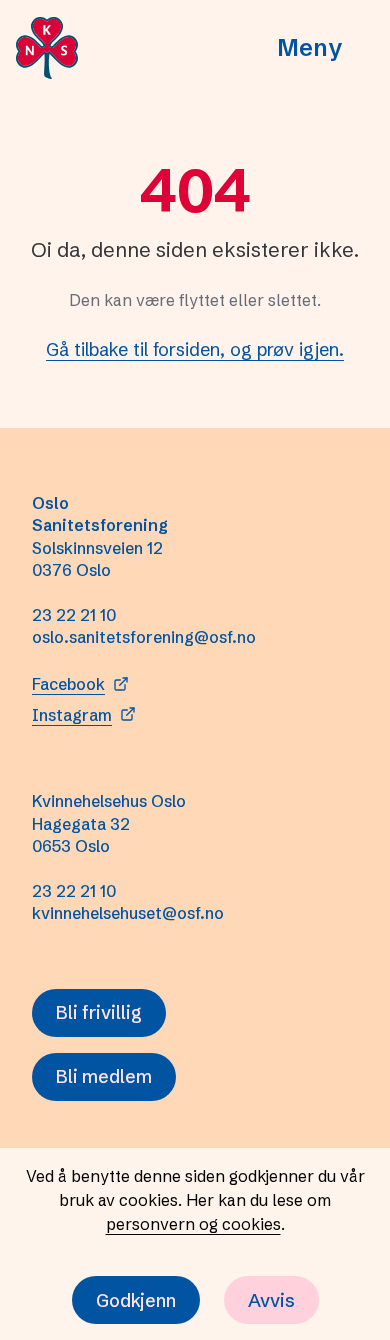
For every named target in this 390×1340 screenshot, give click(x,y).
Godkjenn (136, 1300)
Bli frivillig (99, 1012)
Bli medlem (104, 1076)
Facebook (68, 684)
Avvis (271, 1300)
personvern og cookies (193, 1224)
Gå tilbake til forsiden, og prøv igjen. (195, 349)
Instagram (72, 715)
